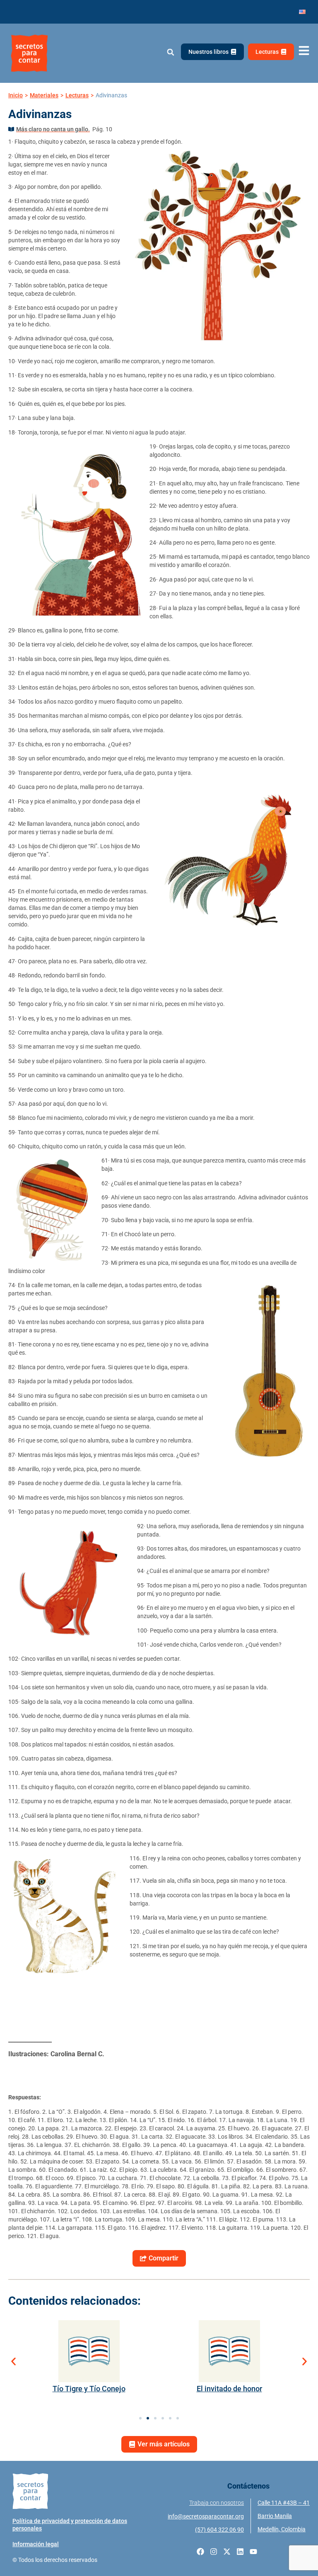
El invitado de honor (89, 2389)
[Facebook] (200, 2552)
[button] (170, 52)
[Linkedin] (240, 2552)
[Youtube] (253, 2552)
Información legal (36, 2544)
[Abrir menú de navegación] (304, 51)
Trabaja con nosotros (217, 2503)
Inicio (16, 95)
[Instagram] (214, 2552)
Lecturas (77, 95)
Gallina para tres (229, 2389)
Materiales (44, 95)
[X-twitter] (227, 2552)
